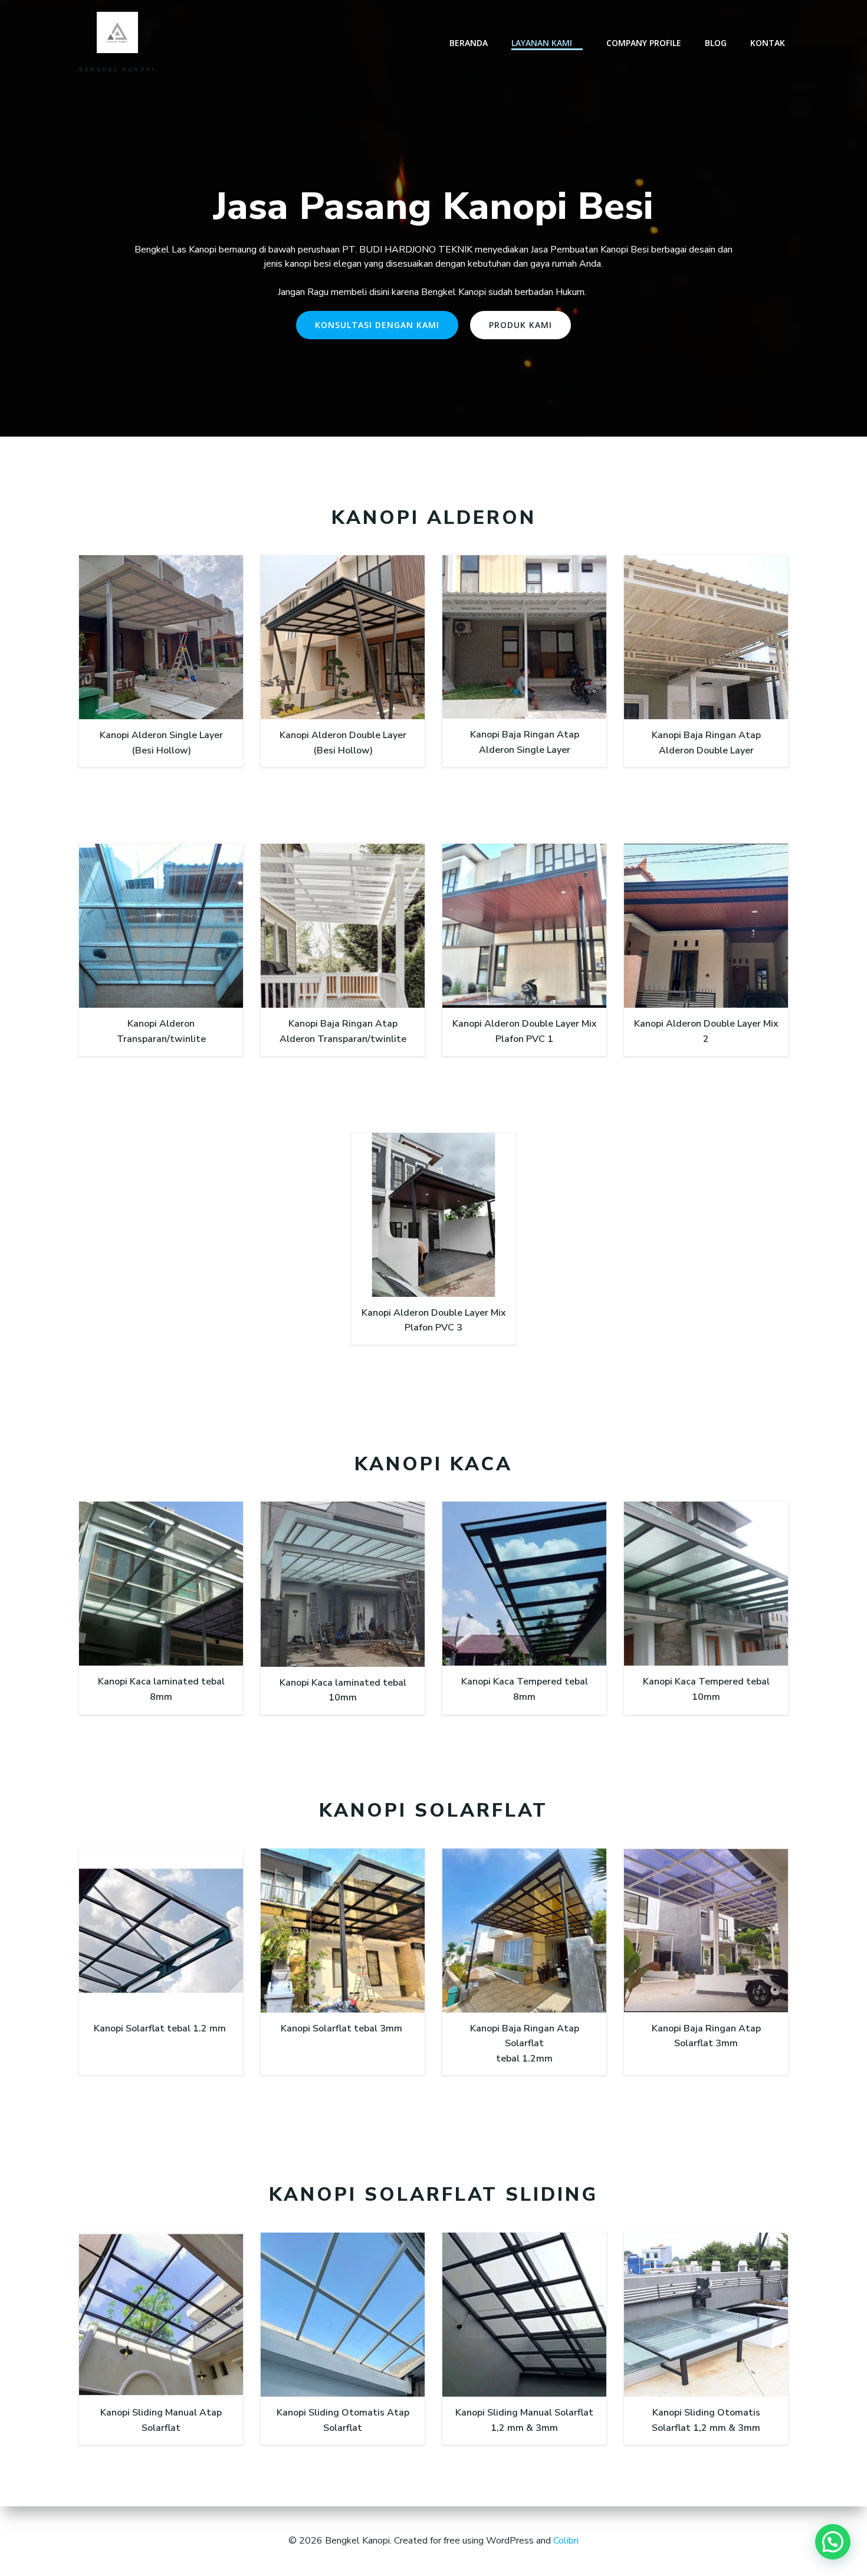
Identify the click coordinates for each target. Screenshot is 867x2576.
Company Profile (644, 43)
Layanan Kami (542, 43)
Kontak (768, 43)
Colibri (566, 2541)
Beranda (469, 43)
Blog (716, 43)
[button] (833, 2542)
